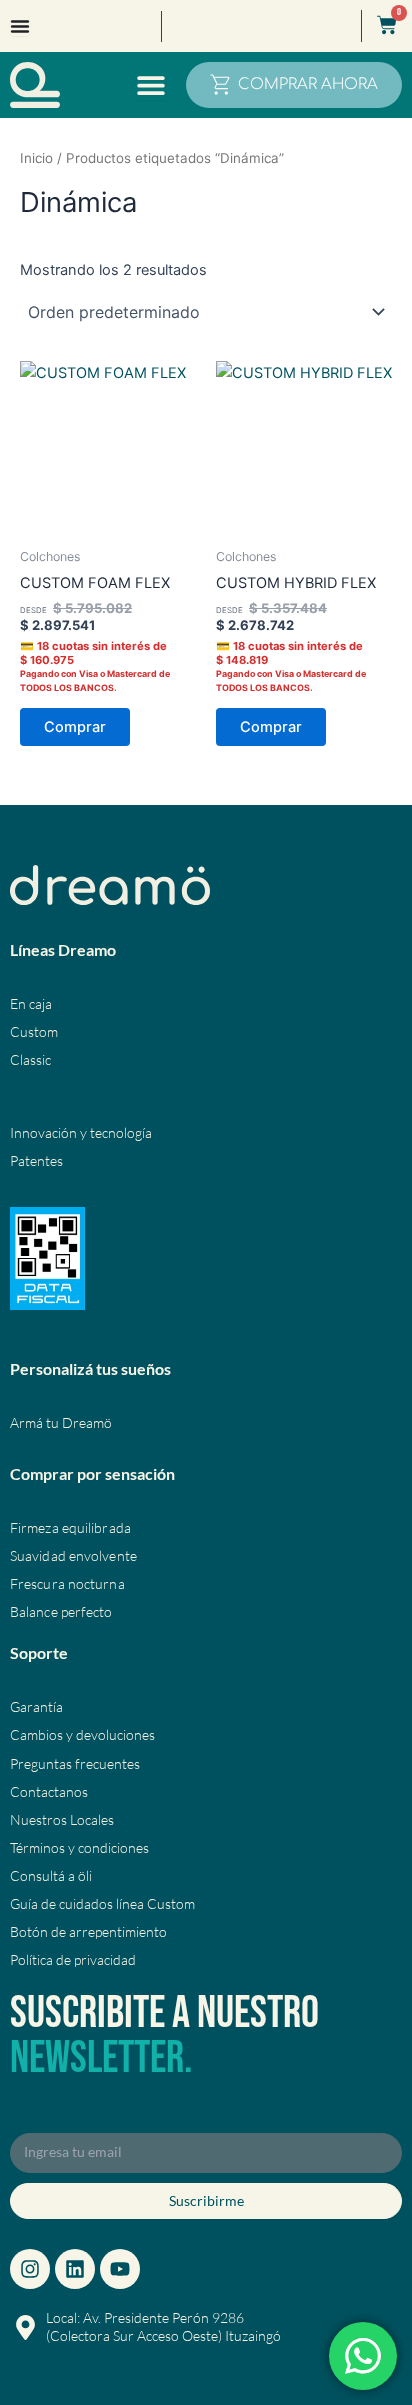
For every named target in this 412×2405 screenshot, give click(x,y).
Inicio (36, 158)
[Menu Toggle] (20, 26)
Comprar (75, 727)
